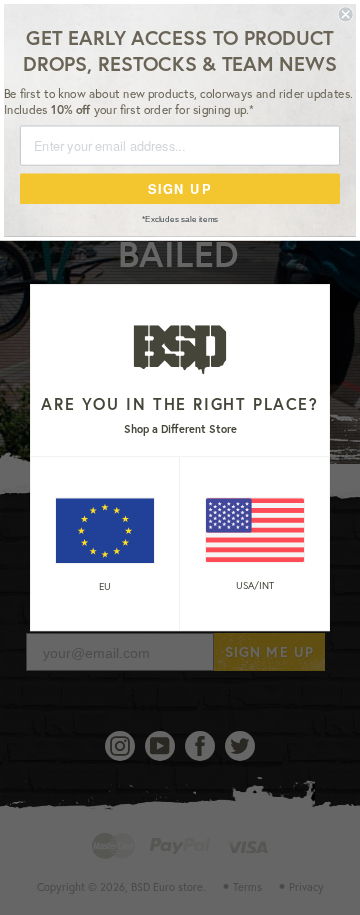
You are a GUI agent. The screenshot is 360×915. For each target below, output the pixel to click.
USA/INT (255, 585)
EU (105, 586)
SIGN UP (180, 188)
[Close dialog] (346, 14)
